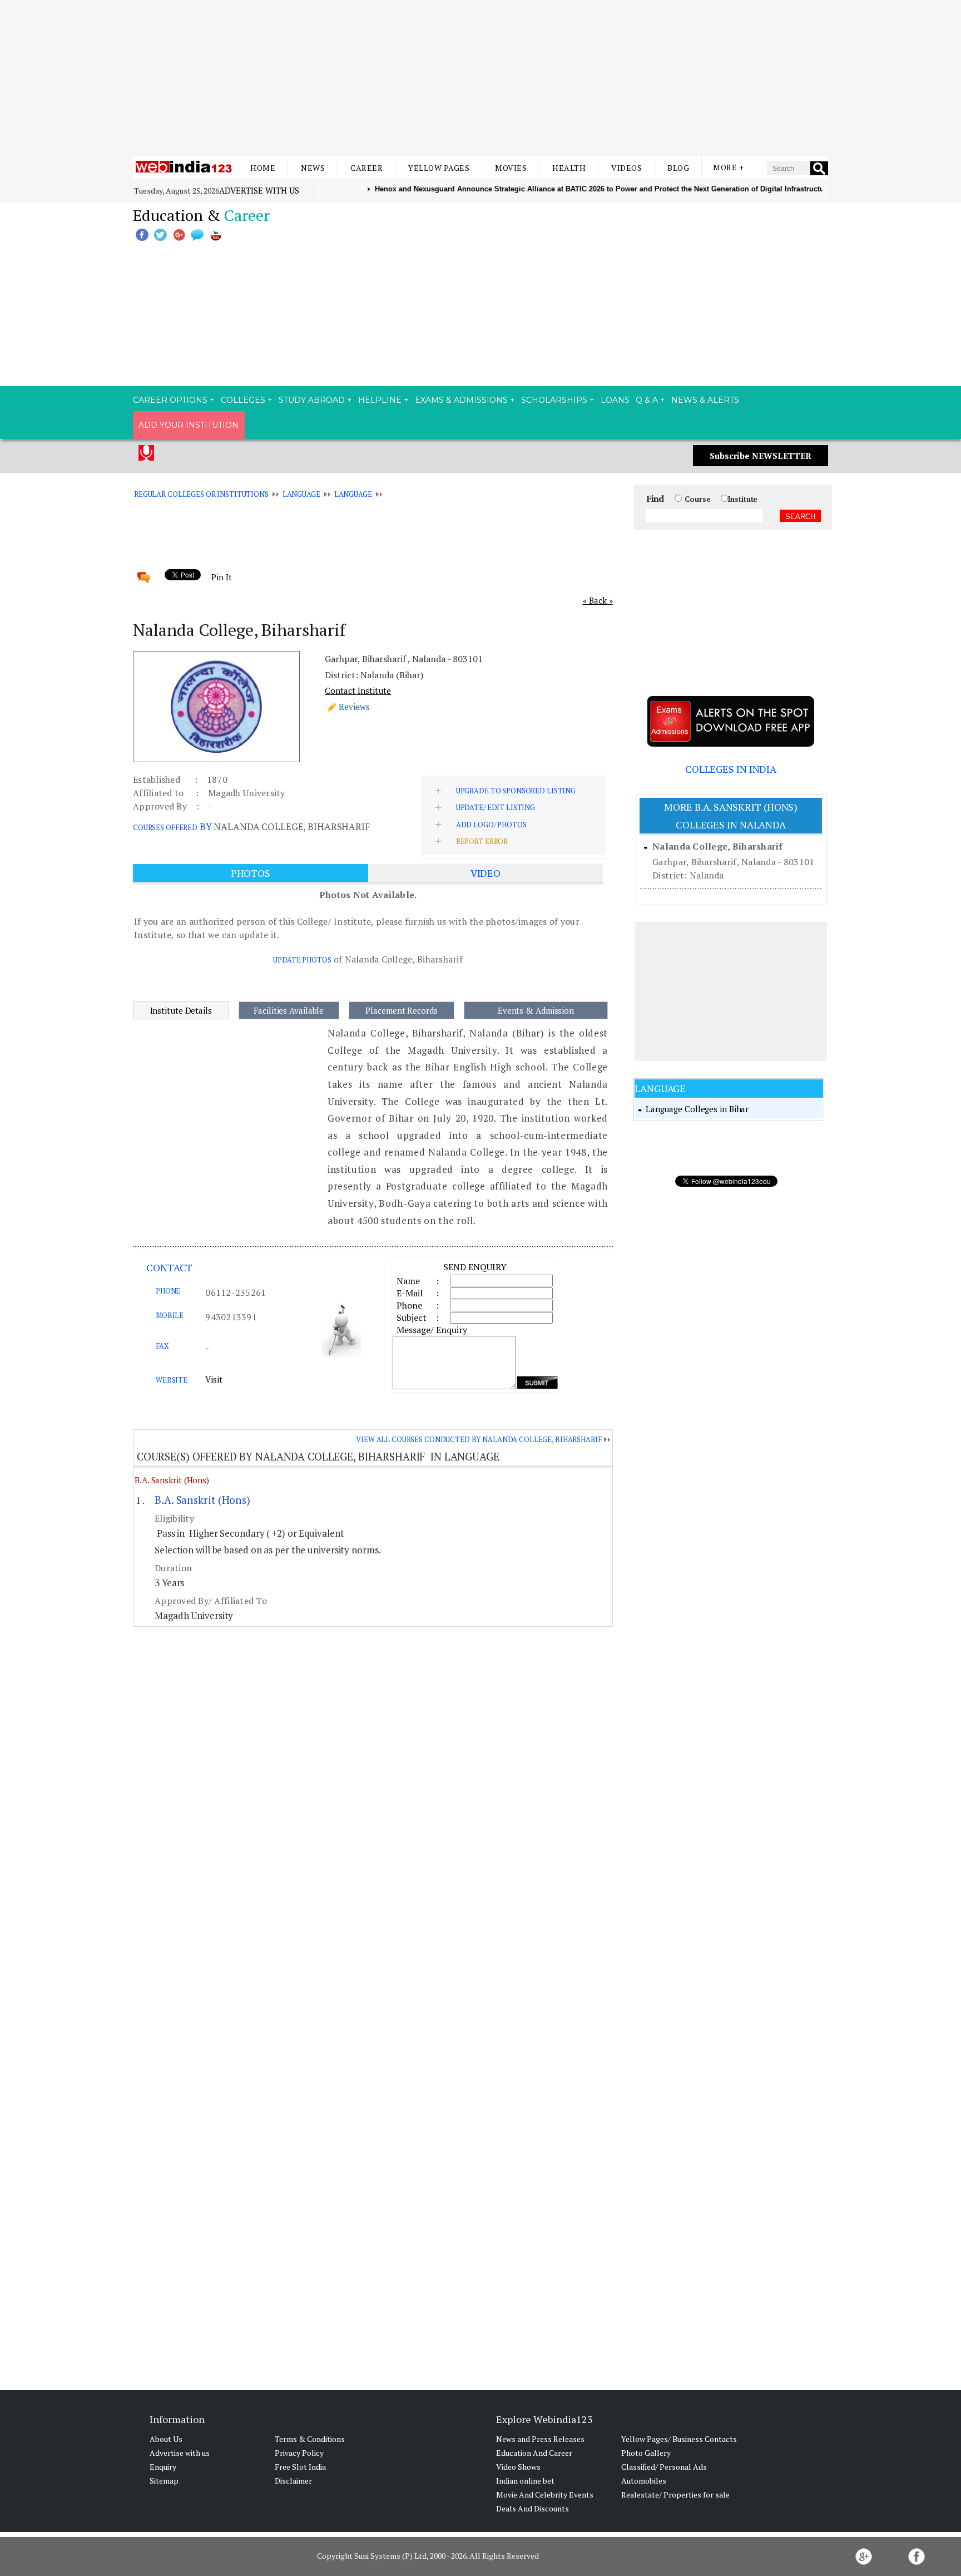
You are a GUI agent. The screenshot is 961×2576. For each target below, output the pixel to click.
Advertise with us (259, 190)
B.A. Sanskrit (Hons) (172, 1480)
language (301, 494)
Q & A (647, 400)
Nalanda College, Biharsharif (717, 846)
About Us (166, 2439)
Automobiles (644, 2481)
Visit (214, 1379)
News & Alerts (705, 400)
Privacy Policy (299, 2453)
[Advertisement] (481, 78)
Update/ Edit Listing (496, 807)
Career (366, 168)
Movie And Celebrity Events (545, 2494)
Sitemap (164, 2481)
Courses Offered (165, 827)
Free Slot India (300, 2467)
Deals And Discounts (532, 2508)
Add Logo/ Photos (491, 825)
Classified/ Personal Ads (664, 2467)
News (313, 168)
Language (353, 494)
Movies (511, 168)
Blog (678, 168)
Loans (615, 400)
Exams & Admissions (461, 400)
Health (569, 168)
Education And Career (534, 2453)
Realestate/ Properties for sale (675, 2494)
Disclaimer (293, 2481)
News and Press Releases (540, 2439)
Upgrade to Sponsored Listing (516, 791)
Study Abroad (312, 400)
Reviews (354, 707)
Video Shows (518, 2467)
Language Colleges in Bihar (697, 1109)
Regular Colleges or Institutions (201, 494)
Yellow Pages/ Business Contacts (679, 2439)
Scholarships (554, 400)
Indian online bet (525, 2481)
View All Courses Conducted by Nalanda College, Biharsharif (479, 1439)
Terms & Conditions (310, 2439)
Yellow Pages (439, 168)
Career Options (170, 400)
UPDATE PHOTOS (302, 960)
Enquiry (163, 2467)
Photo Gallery (646, 2453)
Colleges (243, 400)
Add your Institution (189, 425)
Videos (626, 168)
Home (263, 168)
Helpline (380, 400)
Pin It (221, 577)
